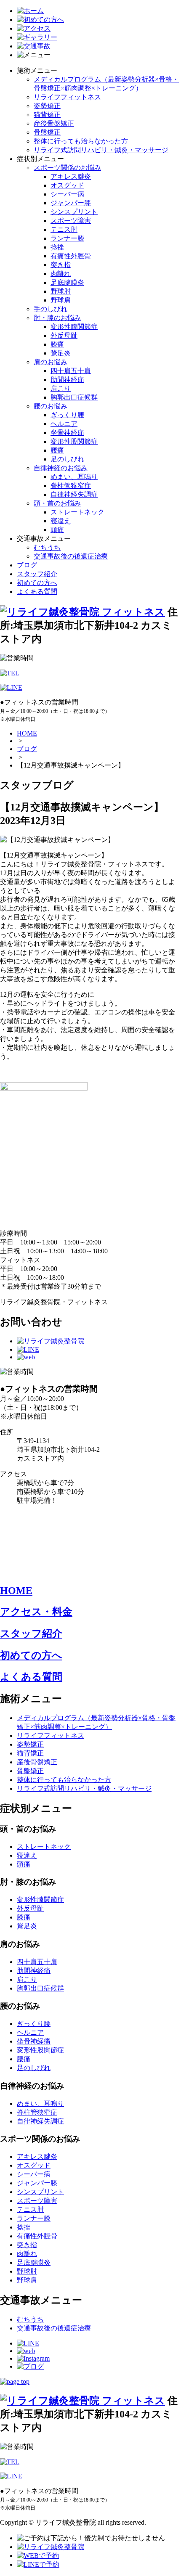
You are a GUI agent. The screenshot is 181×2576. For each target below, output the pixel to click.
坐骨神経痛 (67, 433)
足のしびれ (67, 459)
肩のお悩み (51, 362)
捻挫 (57, 247)
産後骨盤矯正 (54, 123)
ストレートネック (77, 512)
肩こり (61, 388)
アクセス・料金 (36, 1612)
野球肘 (61, 291)
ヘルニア (64, 424)
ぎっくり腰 (67, 415)
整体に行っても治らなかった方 (81, 141)
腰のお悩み (51, 406)
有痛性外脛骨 (71, 256)
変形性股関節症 (74, 441)
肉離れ (61, 274)
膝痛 (57, 344)
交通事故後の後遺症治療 (71, 556)
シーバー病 (67, 194)
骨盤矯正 (47, 132)
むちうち (47, 547)
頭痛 (57, 530)
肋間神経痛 (67, 380)
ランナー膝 (67, 238)
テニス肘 (64, 229)
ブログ (27, 565)
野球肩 (61, 300)
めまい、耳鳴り (74, 477)
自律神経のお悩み (61, 468)
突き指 (61, 265)
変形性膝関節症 (74, 327)
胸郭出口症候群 (74, 397)
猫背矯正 (47, 115)
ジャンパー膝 (71, 203)
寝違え (61, 521)
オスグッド (67, 185)
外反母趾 (64, 335)
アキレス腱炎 (71, 176)
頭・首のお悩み (57, 503)
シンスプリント (74, 212)
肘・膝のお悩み (57, 318)
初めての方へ (37, 583)
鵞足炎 (61, 353)
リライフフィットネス (67, 97)
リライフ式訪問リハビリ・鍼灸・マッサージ (101, 150)
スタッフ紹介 (37, 574)
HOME (27, 733)
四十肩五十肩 (71, 371)
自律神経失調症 (74, 494)
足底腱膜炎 (67, 282)
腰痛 (57, 450)
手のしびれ (51, 309)
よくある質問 (37, 592)
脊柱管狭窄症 (71, 486)
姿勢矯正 (47, 106)
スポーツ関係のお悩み (67, 168)
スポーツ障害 (71, 221)
